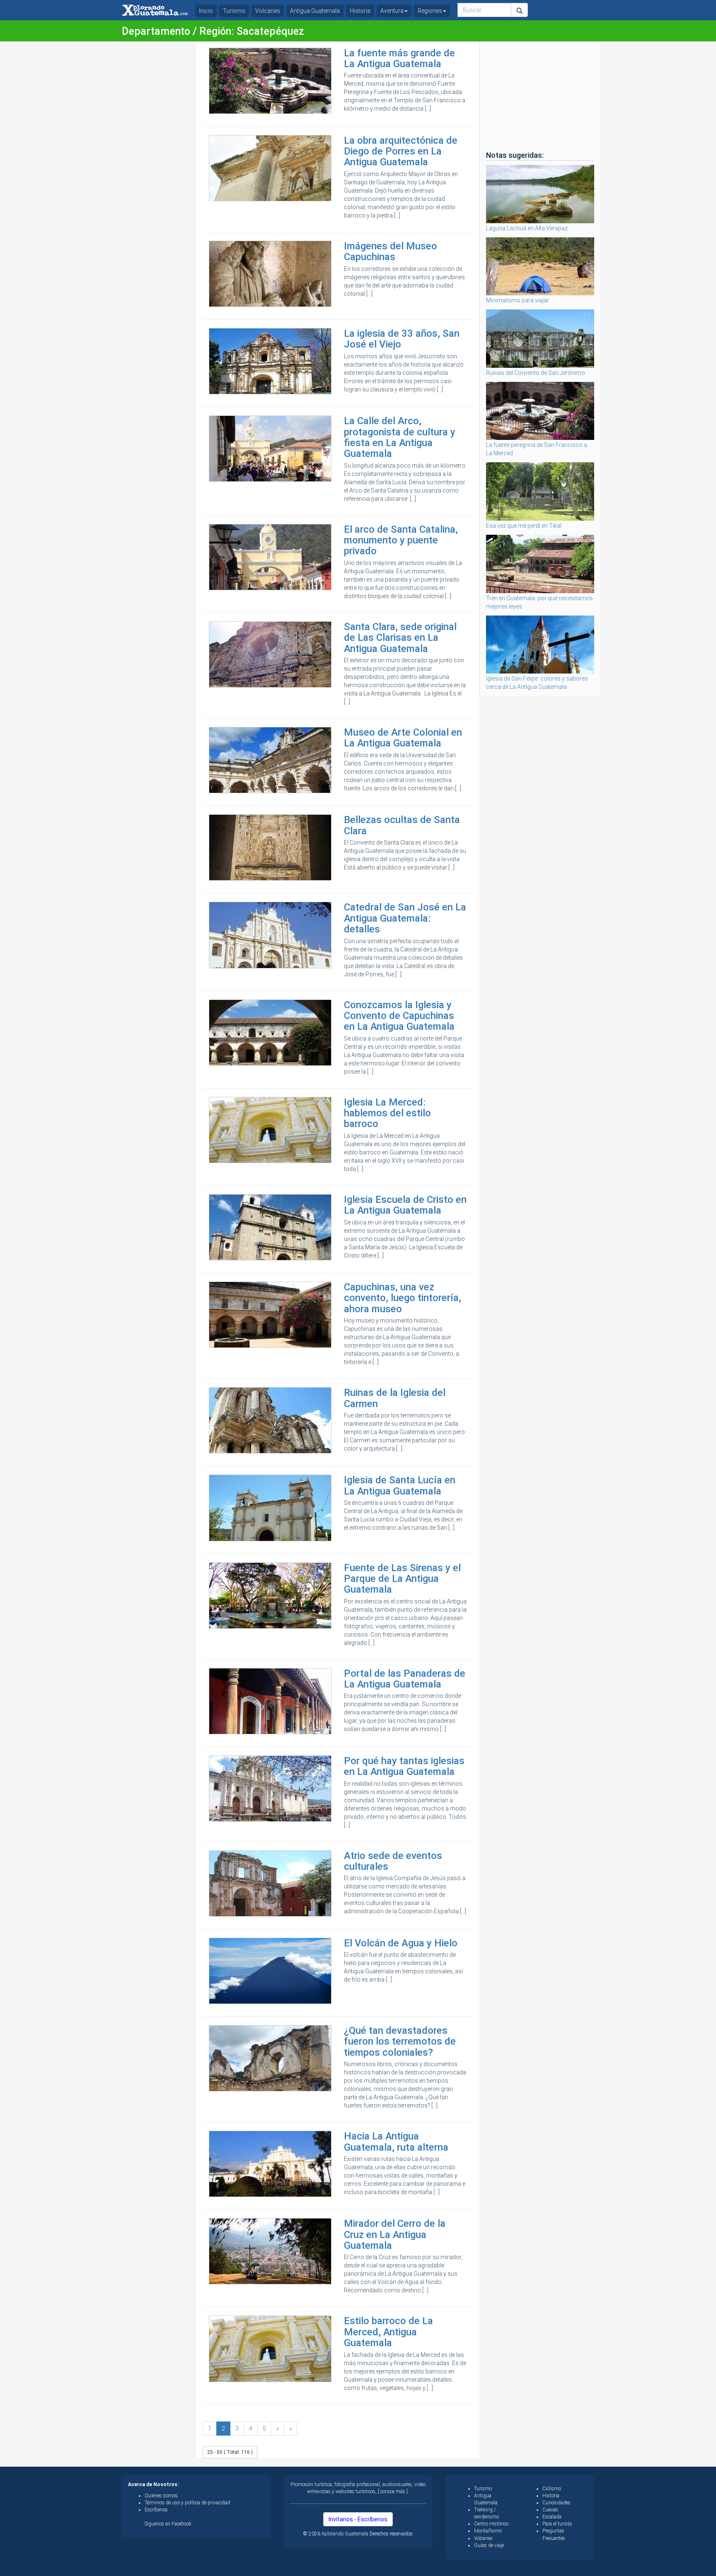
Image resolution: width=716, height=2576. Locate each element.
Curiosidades (556, 2503)
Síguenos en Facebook (168, 2524)
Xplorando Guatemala (346, 2534)
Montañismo (488, 2531)
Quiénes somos (161, 2496)
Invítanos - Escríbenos (358, 2519)
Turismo (234, 11)
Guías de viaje (489, 2545)
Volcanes (268, 11)
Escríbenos (156, 2510)
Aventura (392, 11)
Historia (360, 11)
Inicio (206, 11)
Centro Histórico (491, 2524)
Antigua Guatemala (315, 11)
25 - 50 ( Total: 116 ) (230, 2452)
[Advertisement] (156, 166)
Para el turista (557, 2524)
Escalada (552, 2517)
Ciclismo (552, 2489)
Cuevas (550, 2510)
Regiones (430, 11)
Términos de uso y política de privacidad (187, 2503)
